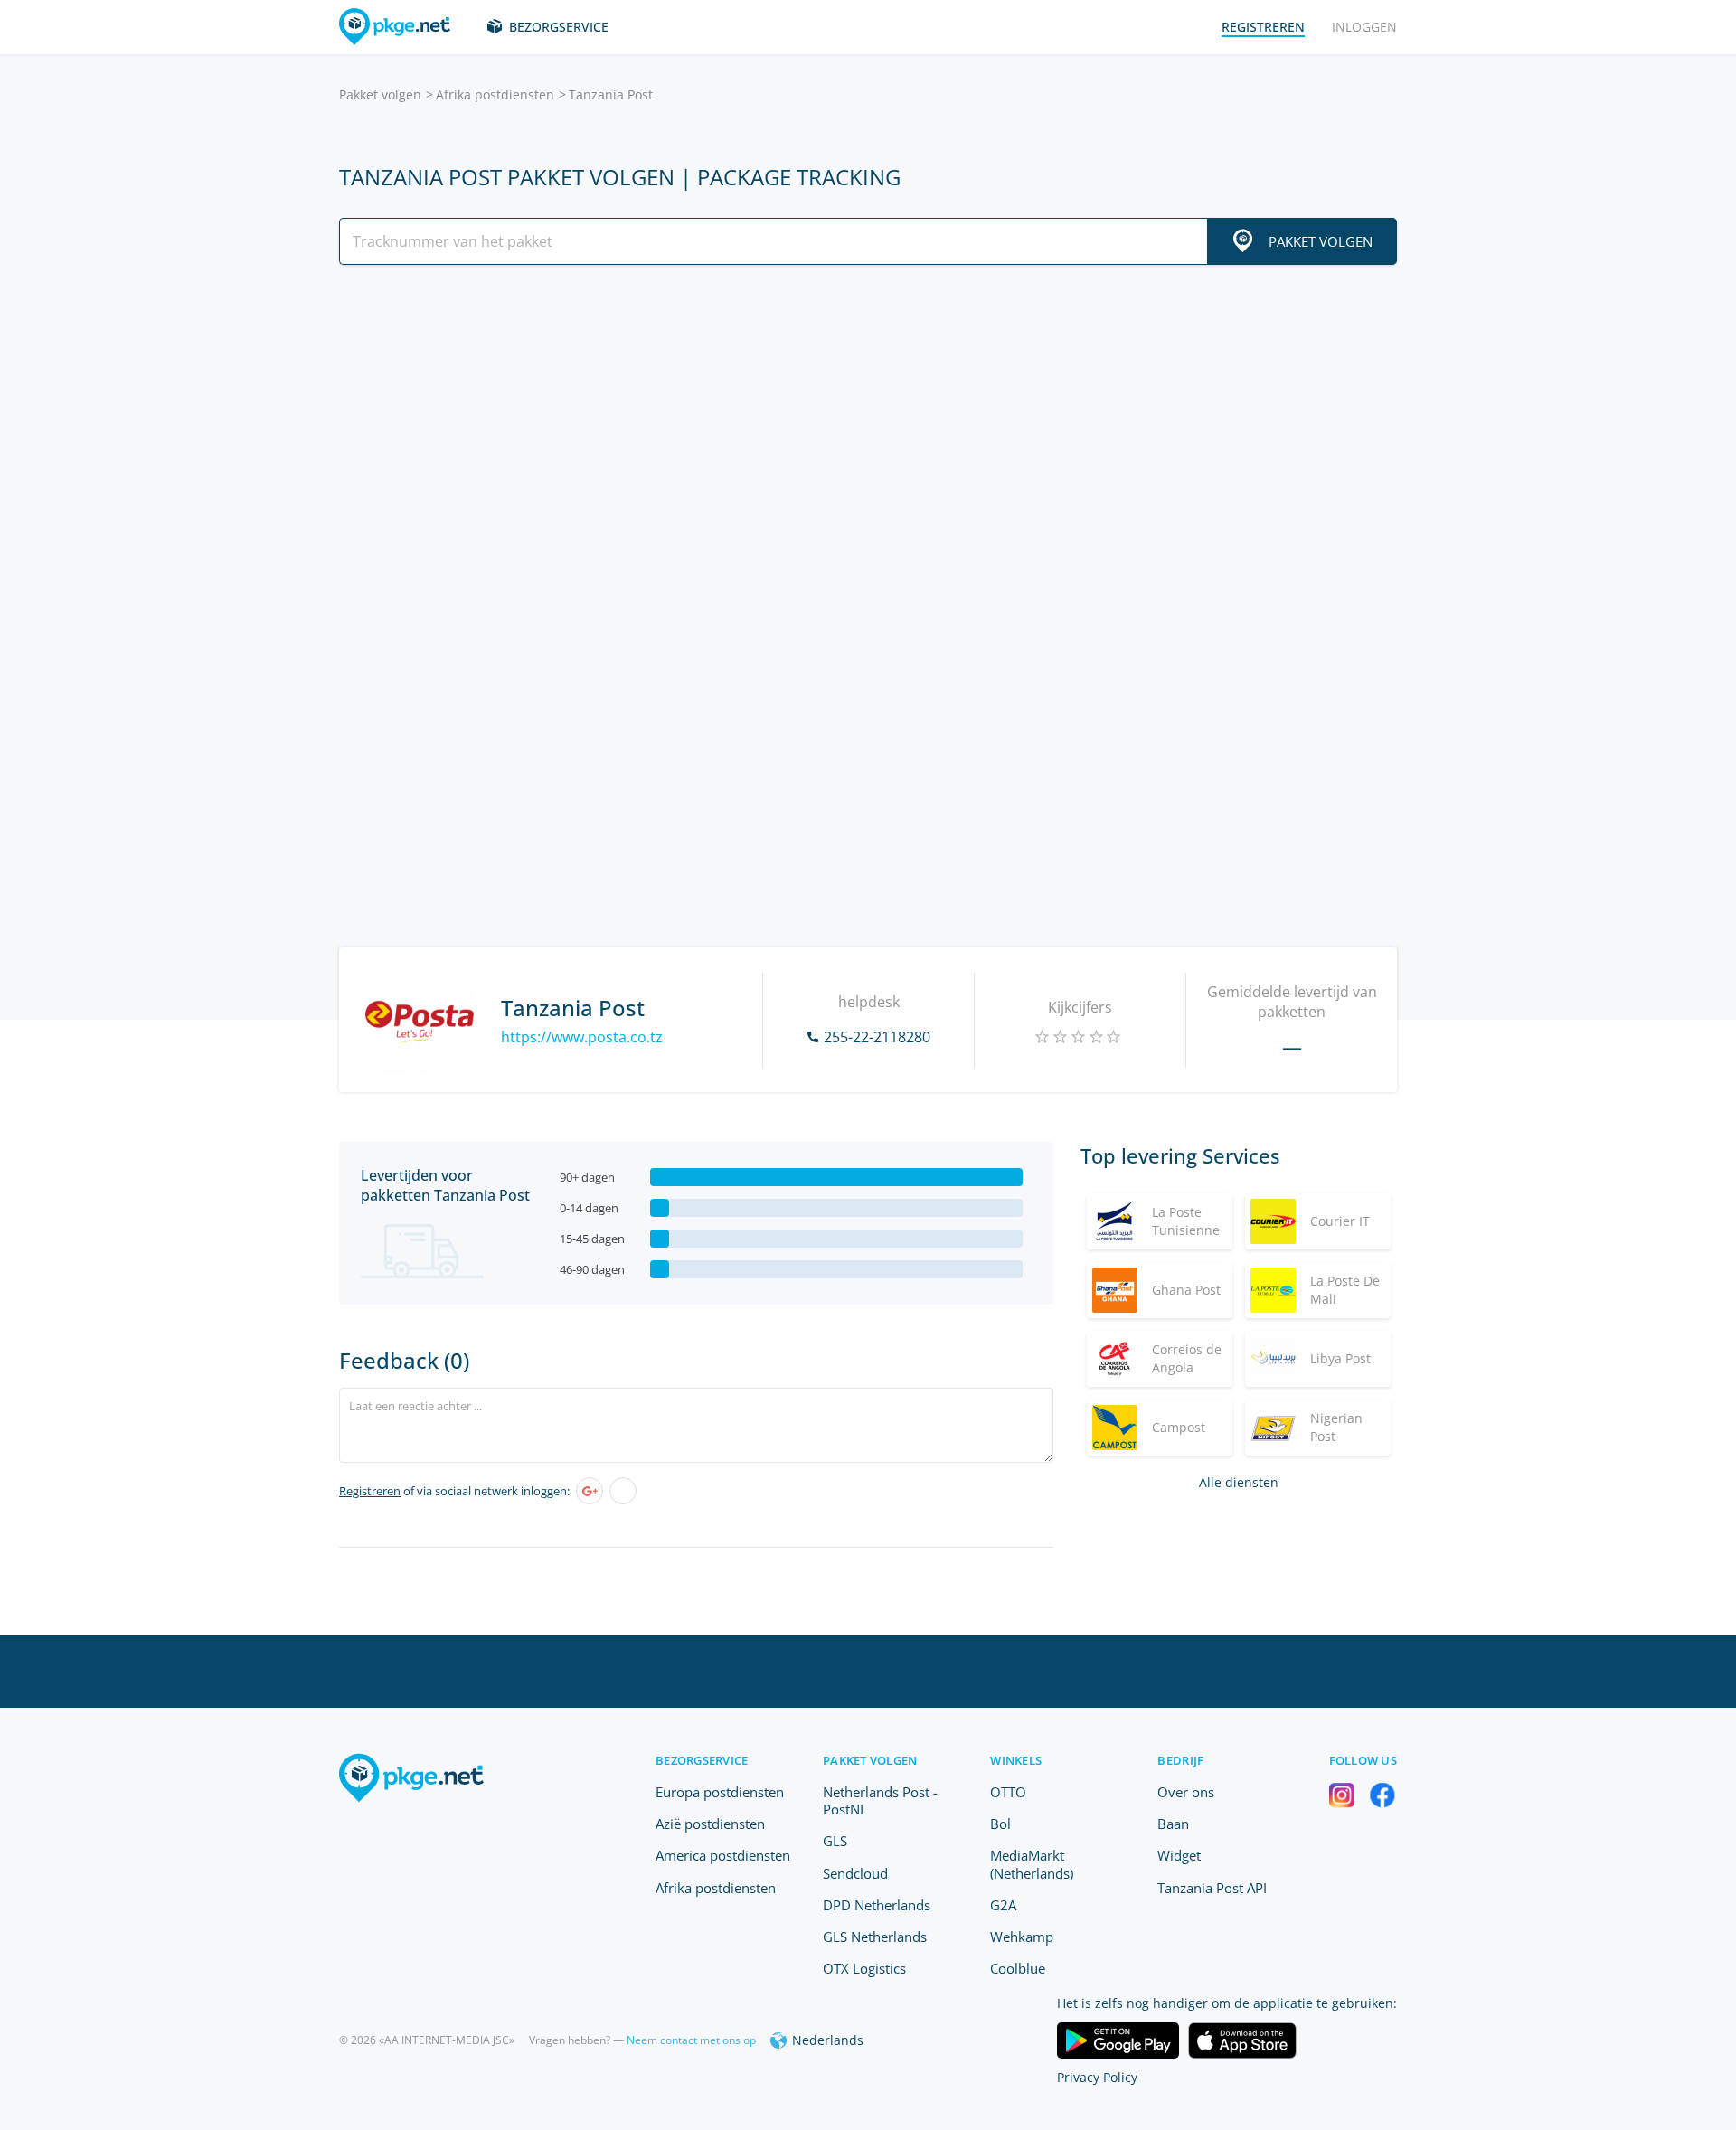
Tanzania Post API (1212, 1888)
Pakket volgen (380, 94)
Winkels (1016, 1760)
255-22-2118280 (877, 1037)
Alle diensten (1239, 1482)
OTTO (1008, 1792)
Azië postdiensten (710, 1824)
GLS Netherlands (875, 1937)
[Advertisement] (868, 437)
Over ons (1186, 1792)
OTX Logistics (864, 1968)
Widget (1179, 1855)
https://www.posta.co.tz (582, 1037)
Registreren (370, 1491)
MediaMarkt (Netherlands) (1032, 1864)
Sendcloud (855, 1873)
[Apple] (623, 1491)
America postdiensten (723, 1855)
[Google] (590, 1491)
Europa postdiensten (720, 1792)
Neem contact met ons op (691, 2040)
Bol (1000, 1824)
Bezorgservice (559, 27)
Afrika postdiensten (495, 94)
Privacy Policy (1097, 2077)
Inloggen (1364, 27)
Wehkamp (1022, 1937)
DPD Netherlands (877, 1905)
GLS (835, 1841)
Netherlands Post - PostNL (880, 1800)
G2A (1003, 1905)
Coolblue (1018, 1968)
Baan (1173, 1824)
